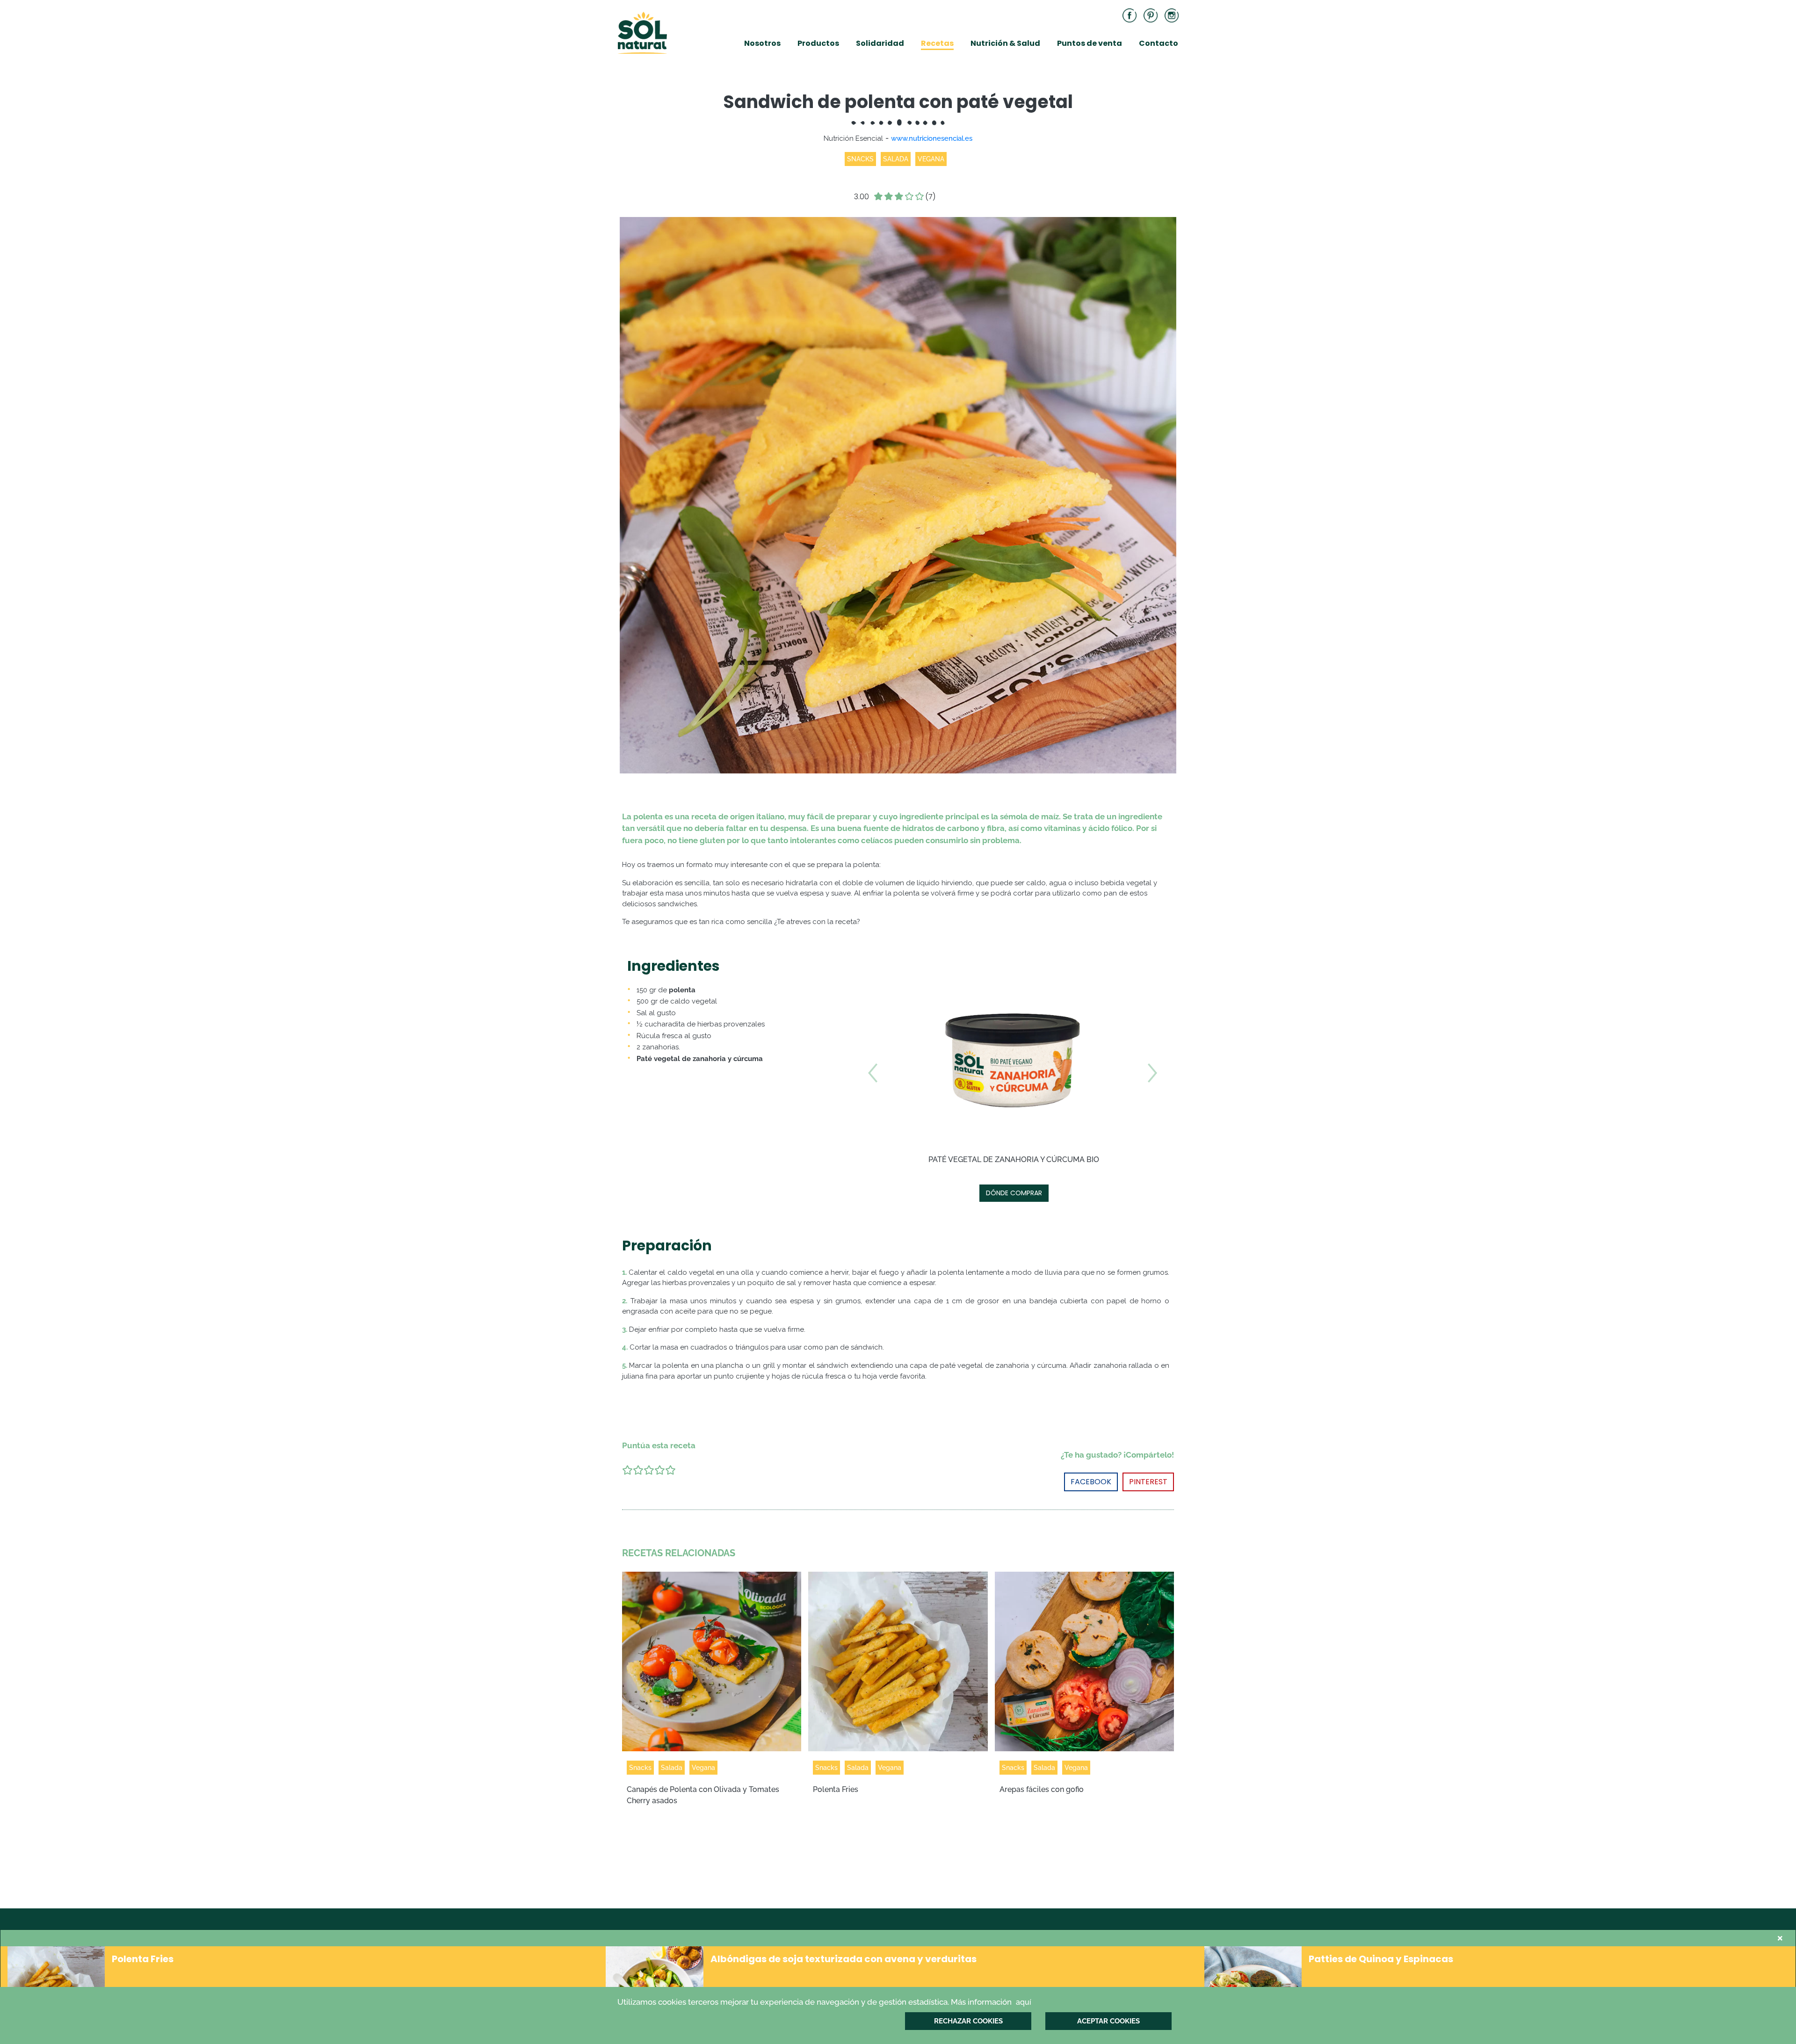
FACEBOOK (1091, 1482)
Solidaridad (880, 43)
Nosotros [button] (762, 43)
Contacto (1159, 43)
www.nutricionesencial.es (932, 138)
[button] (873, 1136)
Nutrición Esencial (853, 138)
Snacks (640, 1768)
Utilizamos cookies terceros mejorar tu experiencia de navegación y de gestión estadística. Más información (824, 2002)
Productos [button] (818, 43)
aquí (1024, 2002)
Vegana (703, 1768)
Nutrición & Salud (1005, 43)
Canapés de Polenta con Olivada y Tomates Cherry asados (703, 1795)
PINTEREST (1148, 1482)
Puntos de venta (1090, 43)
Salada (672, 1768)
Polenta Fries (836, 1789)
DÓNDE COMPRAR (1014, 1193)
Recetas (937, 43)
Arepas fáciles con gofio (1042, 1789)
